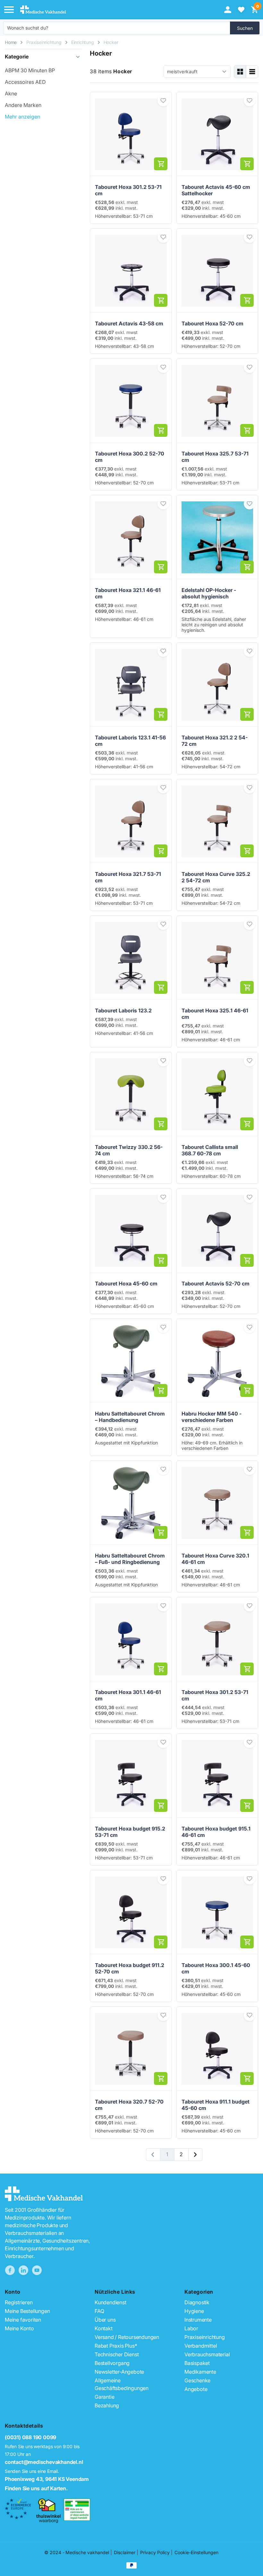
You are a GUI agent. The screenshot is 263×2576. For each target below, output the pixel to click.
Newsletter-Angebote (119, 2372)
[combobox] (117, 28)
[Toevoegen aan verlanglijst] (163, 101)
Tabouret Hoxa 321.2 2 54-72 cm (215, 741)
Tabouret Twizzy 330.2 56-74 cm (129, 1150)
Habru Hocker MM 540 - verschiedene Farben (212, 1417)
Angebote (196, 2389)
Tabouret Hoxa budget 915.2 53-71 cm (130, 1832)
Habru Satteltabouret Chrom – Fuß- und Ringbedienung (130, 1559)
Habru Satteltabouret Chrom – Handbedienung (130, 1417)
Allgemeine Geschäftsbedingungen (122, 2384)
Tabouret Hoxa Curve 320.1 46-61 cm (215, 1559)
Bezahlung (107, 2405)
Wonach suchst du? (28, 28)
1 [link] (167, 2154)
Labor (191, 2328)
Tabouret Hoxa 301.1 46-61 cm (128, 1695)
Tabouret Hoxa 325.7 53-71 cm (215, 457)
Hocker (111, 42)
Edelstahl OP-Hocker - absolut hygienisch (209, 593)
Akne (11, 93)
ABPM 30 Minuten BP (30, 70)
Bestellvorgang (112, 2363)
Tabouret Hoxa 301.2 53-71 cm (128, 190)
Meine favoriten (23, 2320)
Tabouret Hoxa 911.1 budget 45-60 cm (216, 2105)
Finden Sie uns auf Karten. (36, 2488)
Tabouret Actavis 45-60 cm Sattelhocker (216, 190)
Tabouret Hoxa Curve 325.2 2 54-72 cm (216, 877)
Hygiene (194, 2311)
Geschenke (197, 2380)
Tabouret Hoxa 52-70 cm (212, 323)
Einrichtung (83, 42)
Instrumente (198, 2320)
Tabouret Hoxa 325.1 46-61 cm (215, 1014)
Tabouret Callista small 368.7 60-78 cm (210, 1150)
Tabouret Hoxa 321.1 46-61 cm (128, 593)
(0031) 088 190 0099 (30, 2437)
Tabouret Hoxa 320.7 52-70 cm (129, 2105)
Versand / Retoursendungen (127, 2337)
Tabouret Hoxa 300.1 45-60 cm (216, 1968)
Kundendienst (110, 2302)
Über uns (105, 2320)
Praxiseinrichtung (44, 42)
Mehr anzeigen (22, 117)
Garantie (104, 2397)
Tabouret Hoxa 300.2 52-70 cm (130, 457)
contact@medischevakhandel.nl (44, 2462)
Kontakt (104, 2328)
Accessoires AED (25, 82)
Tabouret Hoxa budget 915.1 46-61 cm (216, 1832)
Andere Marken (23, 105)
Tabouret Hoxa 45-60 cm (126, 1284)
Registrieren (19, 2302)
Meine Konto (19, 2328)
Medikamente (200, 2372)
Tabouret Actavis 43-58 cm (129, 323)
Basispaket (197, 2363)
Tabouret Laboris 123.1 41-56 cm (130, 741)
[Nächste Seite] (195, 2155)
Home (11, 42)
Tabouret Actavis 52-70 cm (216, 1284)
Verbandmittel (201, 2346)
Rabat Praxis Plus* (116, 2346)
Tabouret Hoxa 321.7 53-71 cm (128, 877)
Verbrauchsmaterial (207, 2354)
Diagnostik (197, 2302)
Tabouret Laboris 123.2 (123, 1010)
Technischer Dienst (117, 2354)
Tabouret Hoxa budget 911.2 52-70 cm (130, 1968)
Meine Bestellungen (27, 2311)
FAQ (99, 2311)
